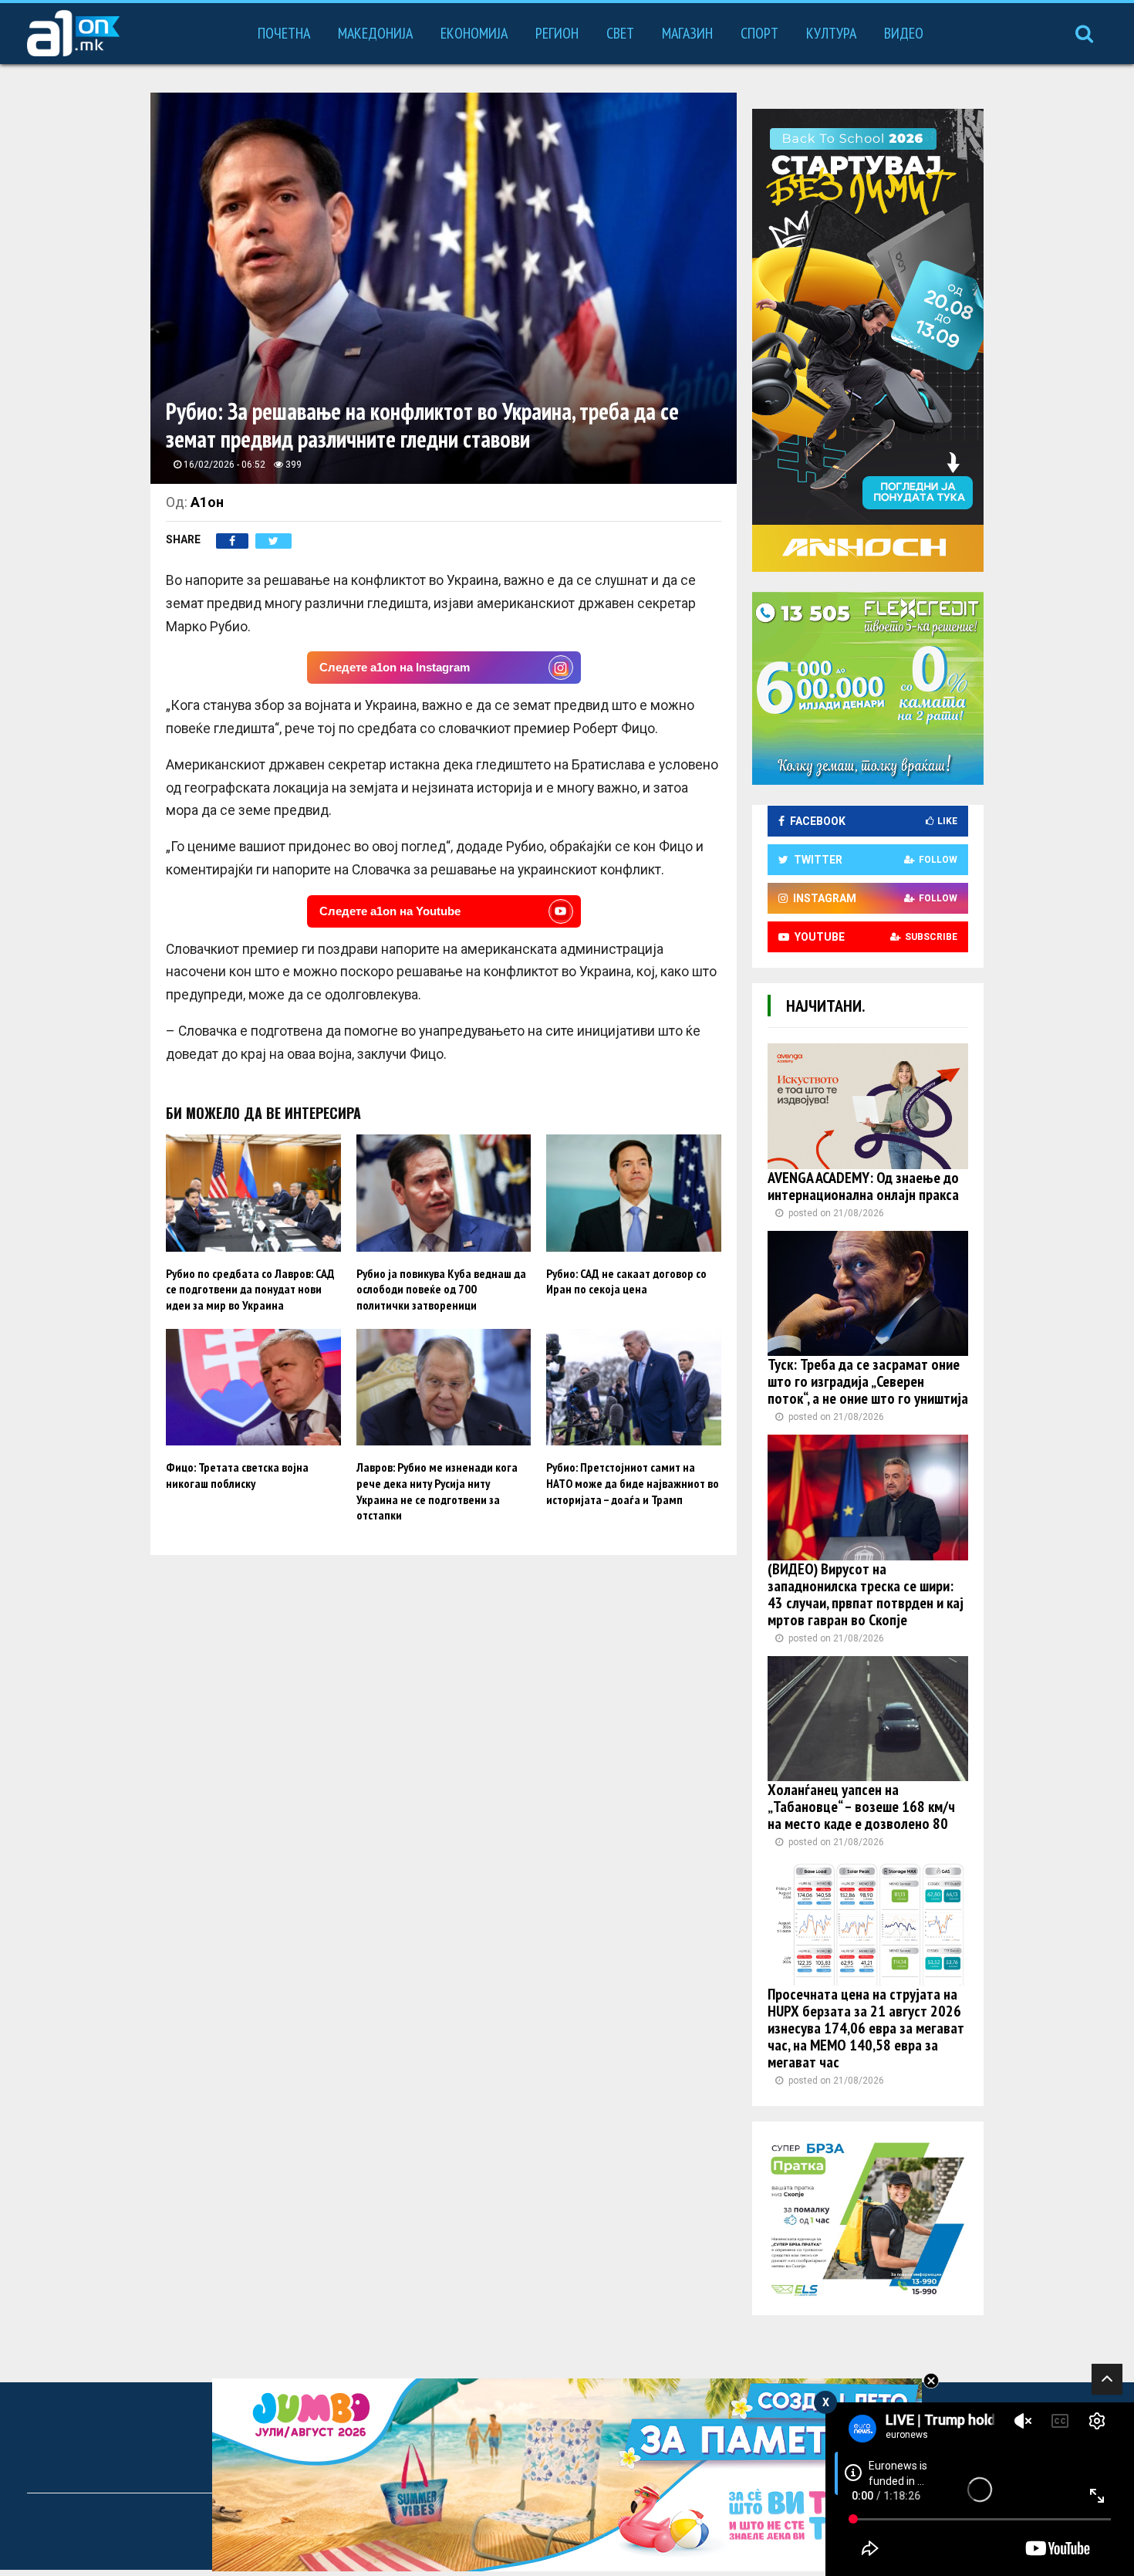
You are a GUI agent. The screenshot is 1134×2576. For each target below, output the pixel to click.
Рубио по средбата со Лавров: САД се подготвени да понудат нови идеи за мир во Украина (250, 1290)
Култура (831, 33)
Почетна (284, 33)
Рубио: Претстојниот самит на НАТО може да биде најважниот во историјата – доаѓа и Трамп (633, 1483)
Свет (620, 33)
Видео (904, 33)
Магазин (687, 33)
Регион (557, 33)
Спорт (759, 33)
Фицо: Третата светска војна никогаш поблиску (237, 1475)
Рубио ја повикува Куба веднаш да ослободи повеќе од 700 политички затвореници (441, 1290)
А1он (207, 502)
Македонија (375, 33)
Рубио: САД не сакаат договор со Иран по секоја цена (626, 1281)
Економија (474, 33)
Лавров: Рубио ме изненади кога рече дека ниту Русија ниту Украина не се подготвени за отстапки (437, 1491)
